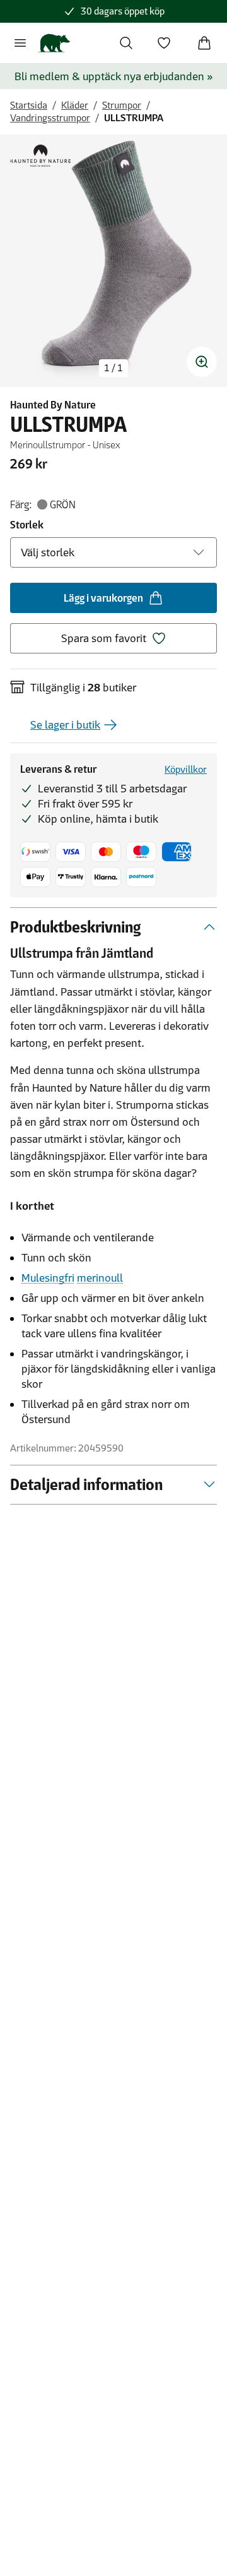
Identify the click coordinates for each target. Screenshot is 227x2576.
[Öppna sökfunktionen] (126, 43)
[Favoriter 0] (164, 43)
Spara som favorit (104, 638)
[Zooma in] (202, 362)
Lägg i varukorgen (103, 598)
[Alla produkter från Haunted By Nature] (40, 156)
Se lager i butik (65, 725)
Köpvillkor (186, 769)
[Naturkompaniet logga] (54, 43)
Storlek (27, 525)
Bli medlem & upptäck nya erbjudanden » (114, 76)
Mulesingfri (48, 1278)
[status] (113, 368)
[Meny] (20, 43)
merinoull (100, 1278)
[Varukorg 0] (204, 43)
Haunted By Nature (53, 405)
